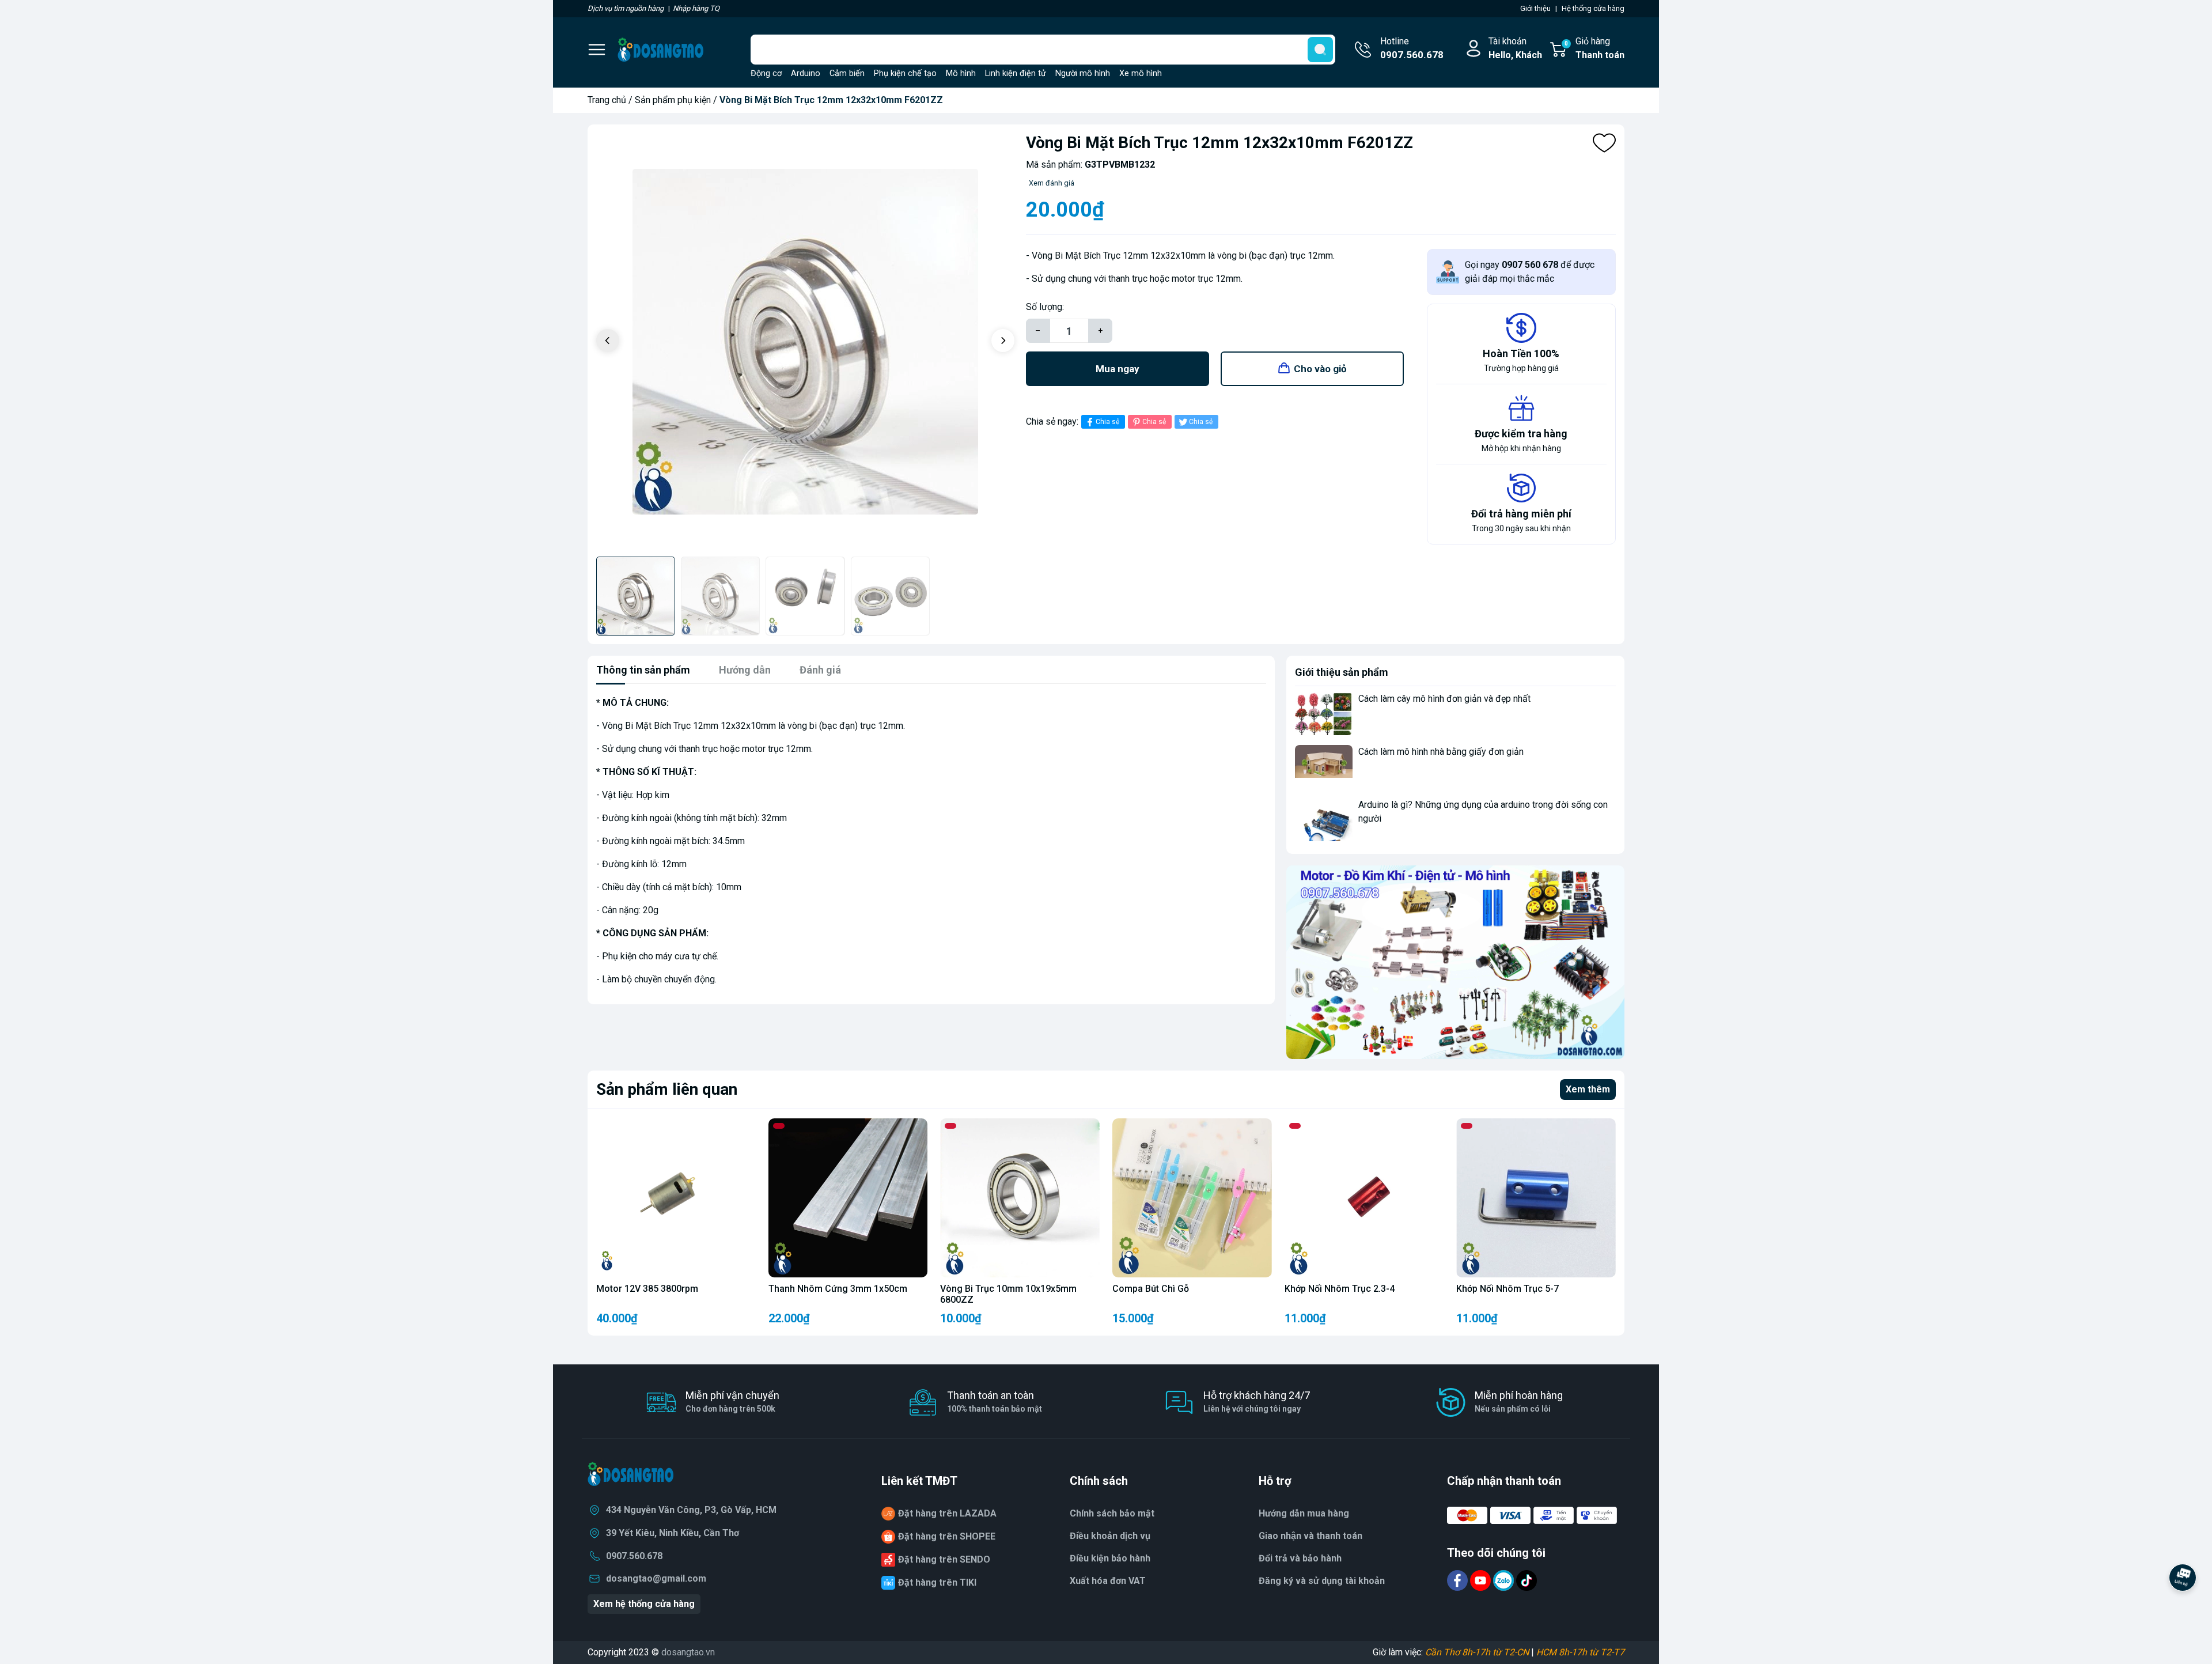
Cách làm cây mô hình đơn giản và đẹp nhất (1444, 699)
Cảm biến (847, 73)
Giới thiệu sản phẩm (1342, 672)
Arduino (806, 73)
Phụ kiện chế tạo (905, 73)
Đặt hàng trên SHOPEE (947, 1536)
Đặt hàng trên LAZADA (947, 1513)
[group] (805, 342)
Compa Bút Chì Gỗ (1151, 1289)
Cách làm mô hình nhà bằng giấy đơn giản (1441, 752)
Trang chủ (607, 100)
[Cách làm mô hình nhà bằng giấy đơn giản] (1324, 767)
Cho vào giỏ (1320, 369)
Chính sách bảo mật (1112, 1513)
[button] (1003, 341)
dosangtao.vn (688, 1652)
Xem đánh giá (1052, 183)
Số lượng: (1045, 307)
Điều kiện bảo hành (1110, 1558)
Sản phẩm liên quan (667, 1089)
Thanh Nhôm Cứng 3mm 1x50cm (838, 1289)
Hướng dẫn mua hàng (1304, 1513)
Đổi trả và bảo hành (1300, 1558)
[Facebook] (1459, 1580)
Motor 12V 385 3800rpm (647, 1289)
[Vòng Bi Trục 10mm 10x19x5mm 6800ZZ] (1020, 1198)
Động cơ (766, 73)
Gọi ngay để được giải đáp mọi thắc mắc (1530, 272)
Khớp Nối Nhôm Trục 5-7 (1508, 1289)
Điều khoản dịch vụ (1110, 1536)
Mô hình (961, 73)
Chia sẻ (1107, 422)
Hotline (1412, 48)
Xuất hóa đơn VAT (1108, 1581)
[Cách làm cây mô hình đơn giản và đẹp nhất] (1324, 714)
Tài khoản (1515, 48)
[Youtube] (1482, 1580)
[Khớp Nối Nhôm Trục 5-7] (1536, 1198)
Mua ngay (1118, 369)
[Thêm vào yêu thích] (1604, 143)
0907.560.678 (634, 1556)
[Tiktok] (1527, 1580)
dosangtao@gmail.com (656, 1578)
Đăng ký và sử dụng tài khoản (1322, 1581)
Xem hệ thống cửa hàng (644, 1604)
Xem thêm (1588, 1089)
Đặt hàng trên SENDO (944, 1559)
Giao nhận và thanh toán (1310, 1536)
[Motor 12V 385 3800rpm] (676, 1198)
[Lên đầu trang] (2183, 1609)
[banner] (1455, 962)
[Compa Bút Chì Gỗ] (1192, 1198)
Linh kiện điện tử (1016, 73)
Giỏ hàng (1594, 48)
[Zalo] (1505, 1580)
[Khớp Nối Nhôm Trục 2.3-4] (1364, 1198)
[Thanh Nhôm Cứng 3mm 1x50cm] (848, 1198)
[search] (1320, 50)
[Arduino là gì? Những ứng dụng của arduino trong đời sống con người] (1324, 820)
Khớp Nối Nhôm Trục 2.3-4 (1340, 1289)
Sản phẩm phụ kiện (673, 100)
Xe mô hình (1141, 73)
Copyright (608, 1652)
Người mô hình (1083, 73)
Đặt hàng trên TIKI (937, 1582)
